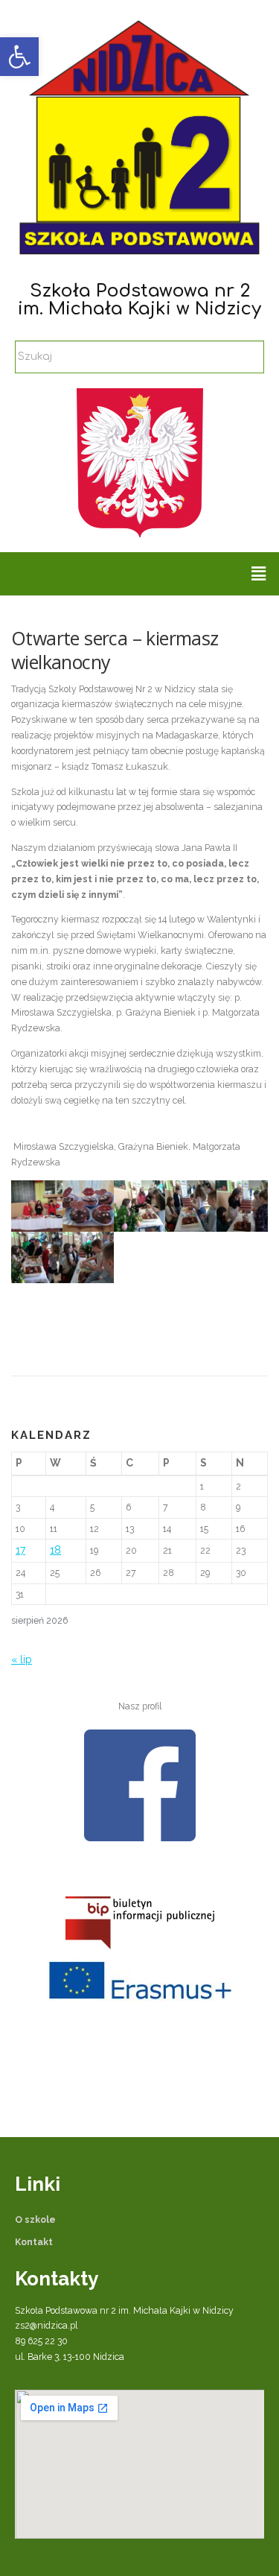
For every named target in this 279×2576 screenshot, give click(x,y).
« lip (22, 1659)
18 (55, 1550)
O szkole (35, 2219)
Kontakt (34, 2242)
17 (20, 1550)
